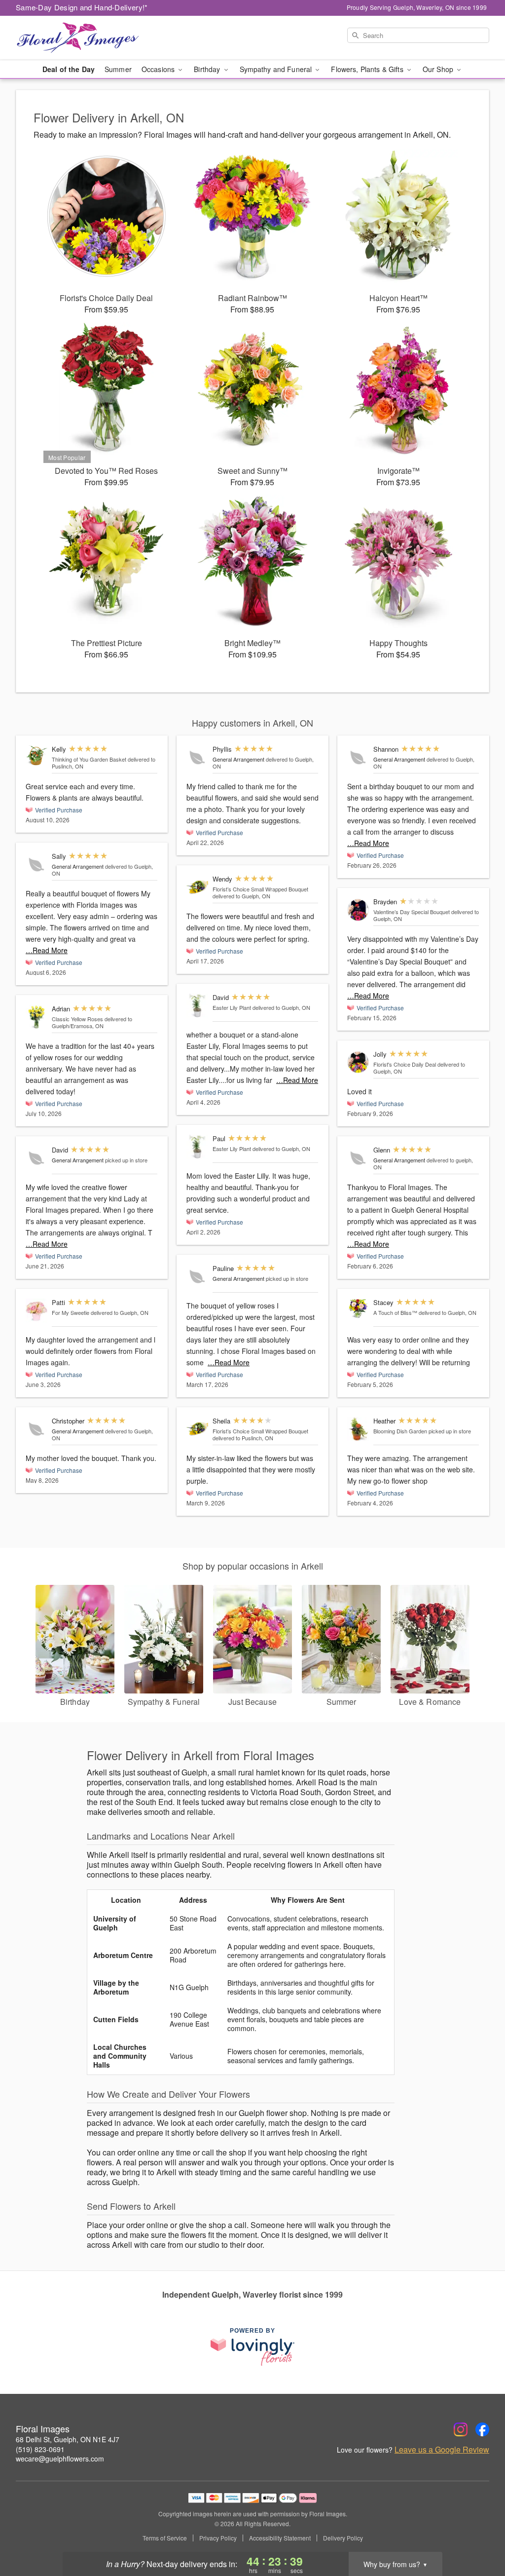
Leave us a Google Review (442, 2450)
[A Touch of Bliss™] (358, 1308)
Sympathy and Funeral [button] (277, 69)
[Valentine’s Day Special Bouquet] (358, 910)
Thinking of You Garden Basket (89, 759)
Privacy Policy (218, 2538)
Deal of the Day (69, 69)
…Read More (47, 950)
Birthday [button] (208, 69)
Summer (118, 69)
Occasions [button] (159, 69)
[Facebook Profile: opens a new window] (482, 2429)
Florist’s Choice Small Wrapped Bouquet (260, 889)
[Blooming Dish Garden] (358, 1429)
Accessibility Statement (280, 2538)
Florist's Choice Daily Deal (405, 1064)
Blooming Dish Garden (400, 1431)
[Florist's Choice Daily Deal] (358, 1062)
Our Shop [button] (439, 69)
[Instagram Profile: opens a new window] (461, 2429)
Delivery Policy (343, 2538)
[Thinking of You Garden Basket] (36, 755)
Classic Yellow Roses (77, 1019)
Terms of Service (165, 2538)
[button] (479, 2534)
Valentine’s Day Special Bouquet (412, 912)
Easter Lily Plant (232, 1007)
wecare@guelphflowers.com (60, 2459)
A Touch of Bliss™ (395, 1312)
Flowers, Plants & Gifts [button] (368, 69)
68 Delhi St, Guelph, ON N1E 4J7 (68, 2439)
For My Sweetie (71, 1312)
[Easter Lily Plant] (197, 1006)
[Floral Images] (87, 38)
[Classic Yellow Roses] (36, 1017)
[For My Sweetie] (36, 1311)
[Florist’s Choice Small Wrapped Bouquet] (197, 887)
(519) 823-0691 (40, 2449)
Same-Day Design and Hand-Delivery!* (82, 7)
